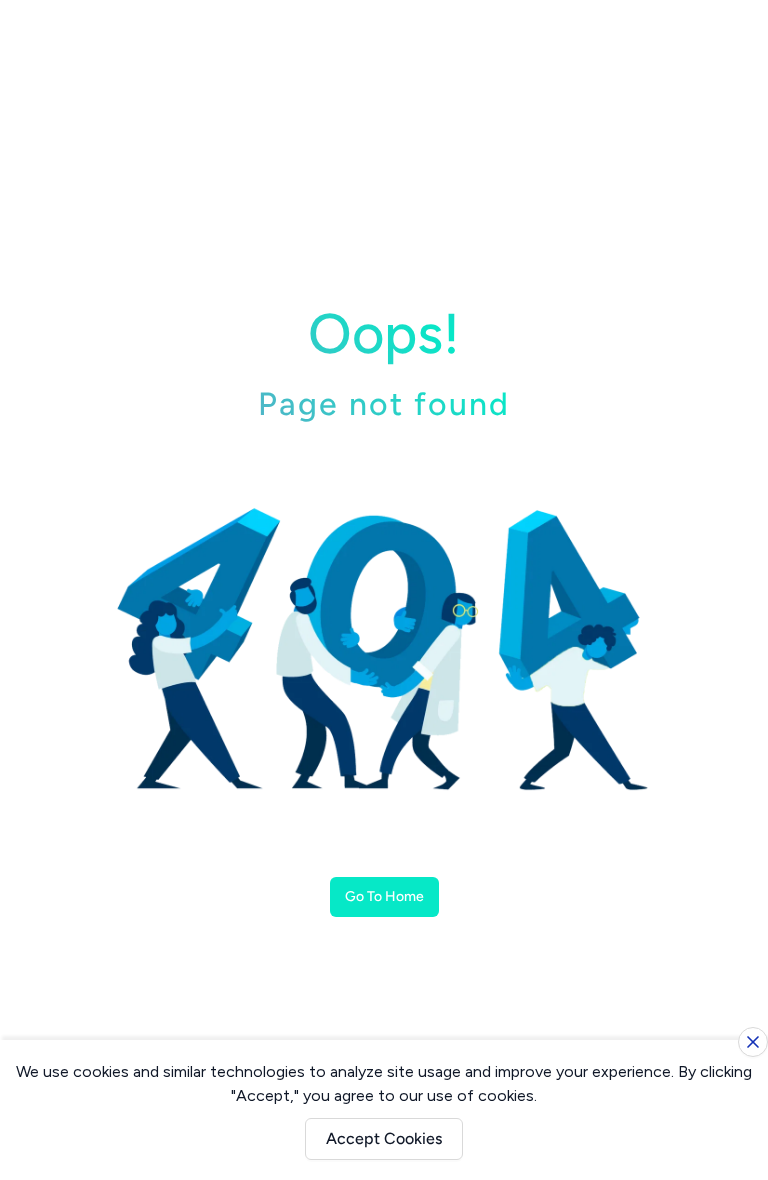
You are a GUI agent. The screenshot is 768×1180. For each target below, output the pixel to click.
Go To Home (384, 896)
